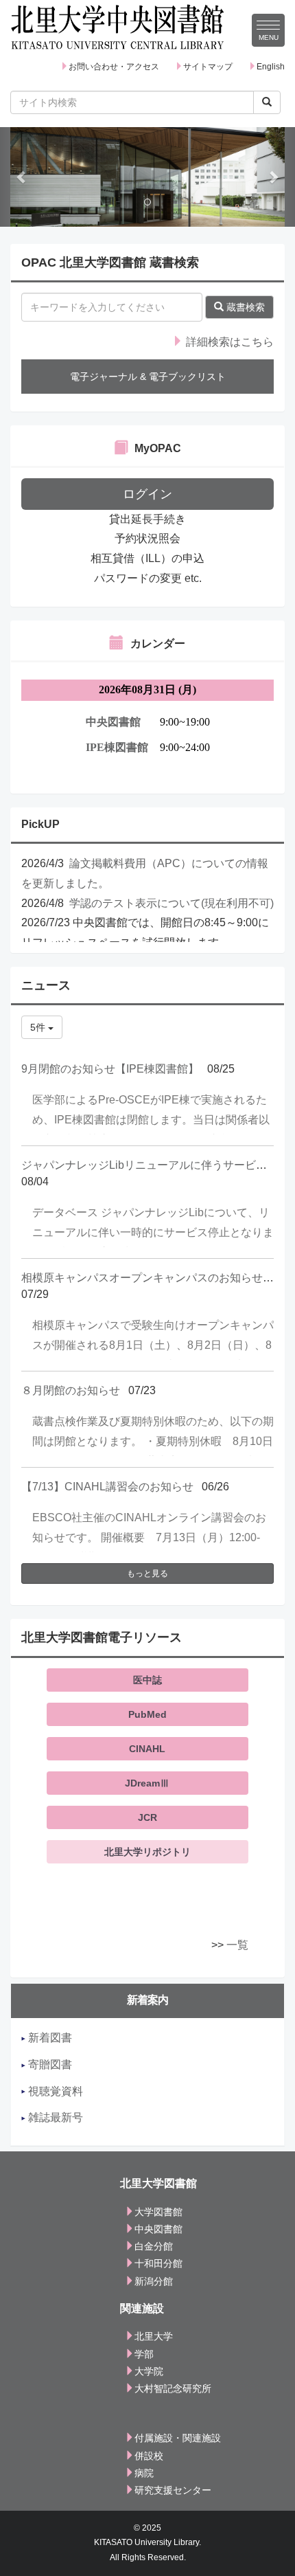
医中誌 (147, 1680)
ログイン (147, 494)
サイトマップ (208, 67)
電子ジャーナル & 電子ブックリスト (148, 377)
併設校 (149, 2456)
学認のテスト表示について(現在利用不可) (172, 903)
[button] (22, 177)
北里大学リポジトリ (147, 1852)
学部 (144, 2354)
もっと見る (147, 1573)
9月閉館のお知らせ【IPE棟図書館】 (110, 1069)
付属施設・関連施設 (178, 2438)
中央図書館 (158, 2229)
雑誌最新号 (54, 2117)
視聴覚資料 (54, 2091)
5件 (39, 1027)
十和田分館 (158, 2263)
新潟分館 (154, 2281)
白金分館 (154, 2246)
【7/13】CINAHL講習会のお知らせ (107, 1487)
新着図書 (49, 2038)
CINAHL (147, 1749)
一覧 (237, 1945)
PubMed (147, 1714)
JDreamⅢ (147, 1783)
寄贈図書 (49, 2064)
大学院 (149, 2371)
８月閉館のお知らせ (71, 1390)
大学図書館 (158, 2212)
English (271, 67)
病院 (144, 2473)
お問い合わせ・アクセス (114, 67)
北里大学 (154, 2336)
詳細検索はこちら (228, 342)
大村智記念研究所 (173, 2388)
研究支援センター (173, 2490)
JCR (147, 1817)
